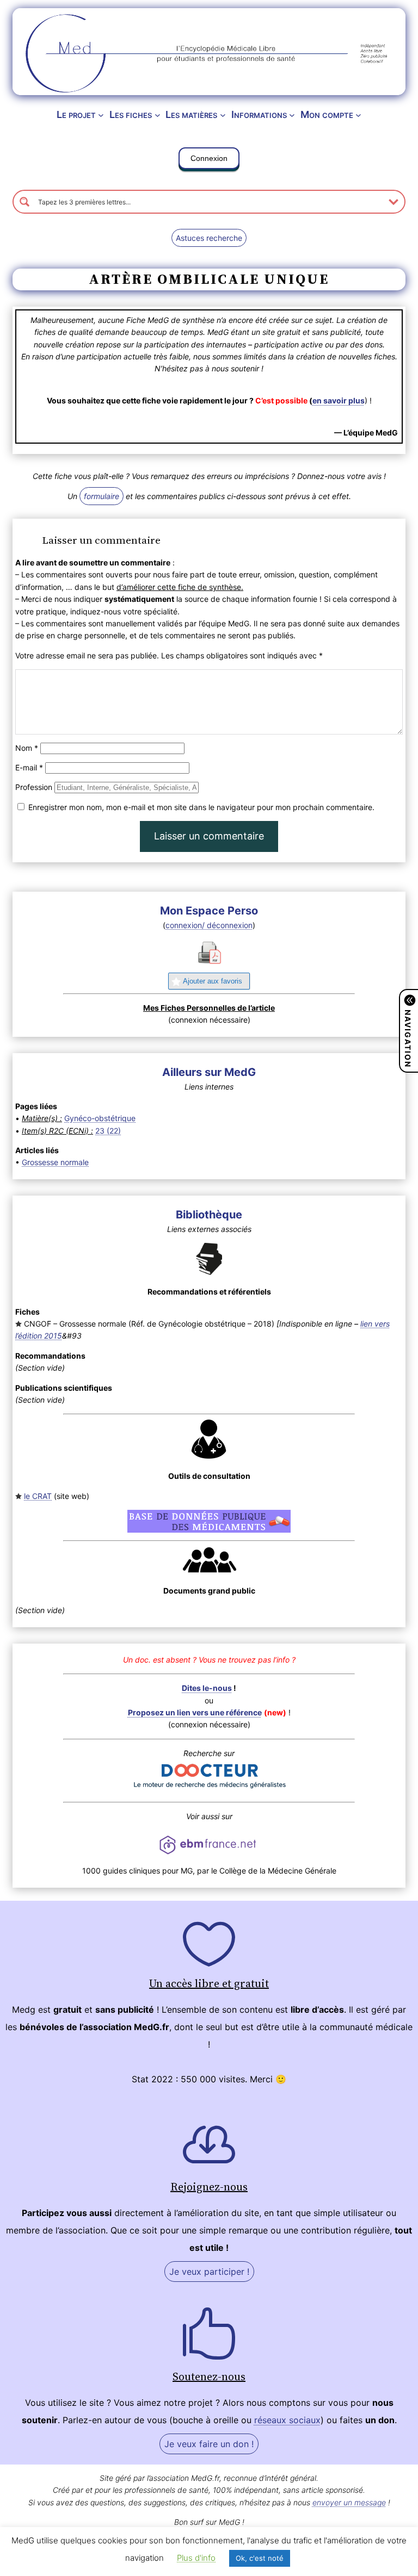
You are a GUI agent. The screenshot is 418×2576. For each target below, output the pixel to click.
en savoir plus (339, 400)
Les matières (191, 114)
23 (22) (108, 1131)
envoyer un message (349, 2502)
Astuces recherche (209, 238)
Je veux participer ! (209, 2272)
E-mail (29, 767)
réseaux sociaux (287, 2420)
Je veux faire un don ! (209, 2444)
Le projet (76, 114)
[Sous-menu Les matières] (223, 115)
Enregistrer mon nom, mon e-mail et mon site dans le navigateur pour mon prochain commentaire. (201, 807)
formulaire (102, 496)
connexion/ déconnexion (209, 925)
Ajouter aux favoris (213, 981)
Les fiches (131, 114)
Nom (27, 748)
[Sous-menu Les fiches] (158, 115)
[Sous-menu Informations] (292, 115)
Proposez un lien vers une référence (195, 1712)
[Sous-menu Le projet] (101, 115)
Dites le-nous (207, 1688)
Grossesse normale (55, 1162)
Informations (259, 114)
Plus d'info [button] (196, 2558)
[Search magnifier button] (24, 202)
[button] (209, 160)
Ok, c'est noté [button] (260, 2558)
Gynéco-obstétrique (100, 1118)
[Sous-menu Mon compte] (358, 115)
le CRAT (38, 1496)
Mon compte (327, 114)
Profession (34, 787)
